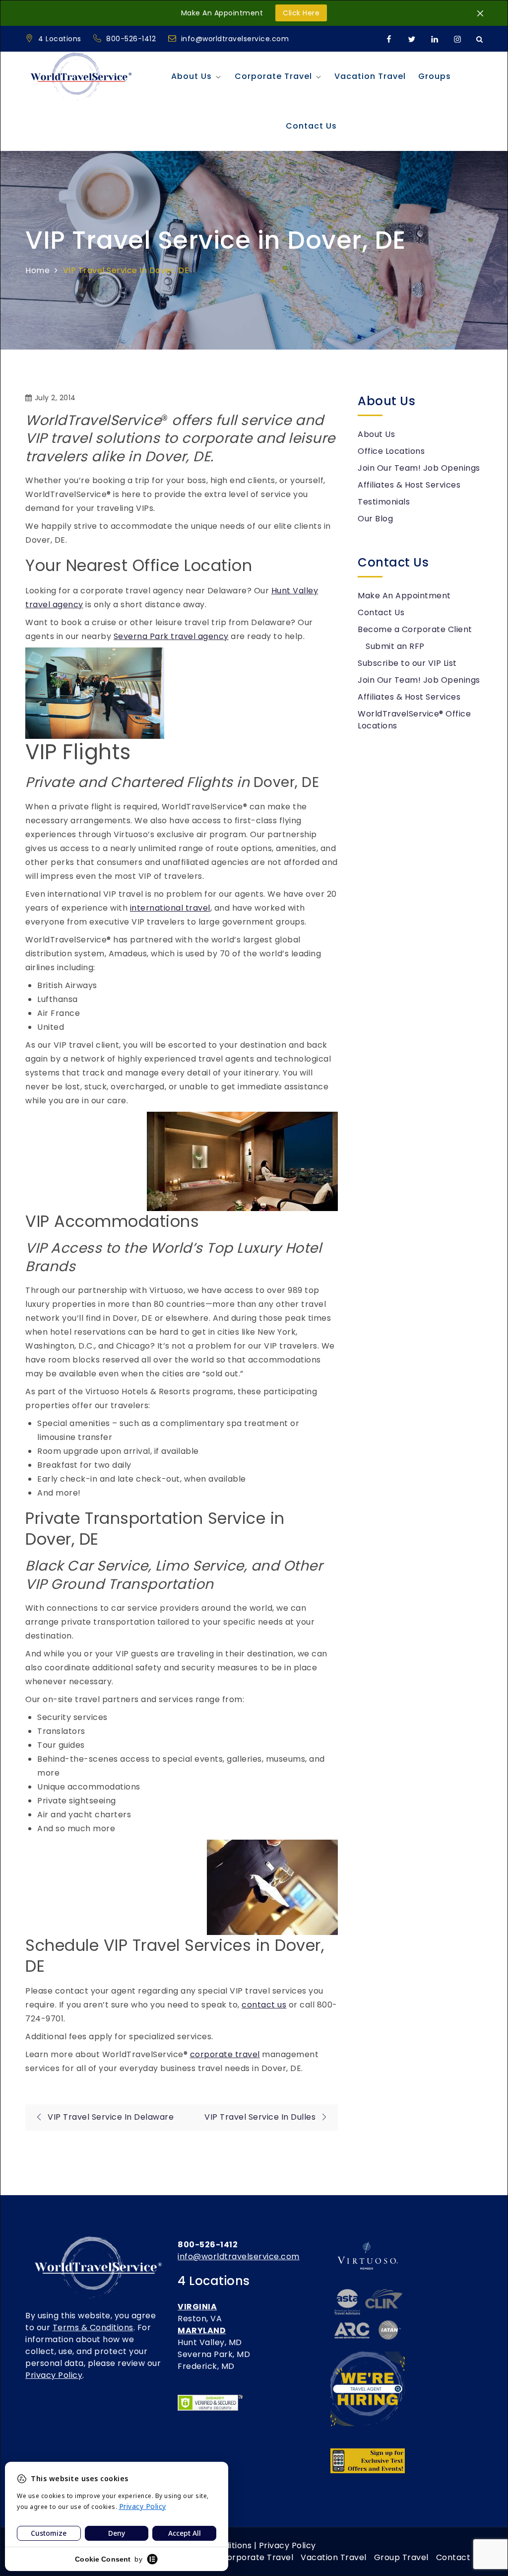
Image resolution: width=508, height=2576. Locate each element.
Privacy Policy (54, 2375)
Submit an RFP (395, 646)
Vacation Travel (370, 76)
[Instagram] (457, 39)
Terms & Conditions (93, 2327)
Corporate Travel (273, 76)
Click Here (301, 13)
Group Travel (401, 2557)
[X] (412, 39)
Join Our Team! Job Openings (419, 468)
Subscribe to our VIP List (407, 663)
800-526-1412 (132, 39)
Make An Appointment (404, 596)
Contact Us (311, 126)
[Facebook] (389, 39)
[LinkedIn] (435, 39)
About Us (191, 76)
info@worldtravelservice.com (235, 39)
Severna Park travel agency (171, 636)
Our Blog (375, 519)
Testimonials (384, 502)
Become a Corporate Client (415, 629)
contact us (264, 2005)
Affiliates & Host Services (409, 485)
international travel (170, 908)
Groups (435, 76)
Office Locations (391, 451)
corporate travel (225, 2054)
